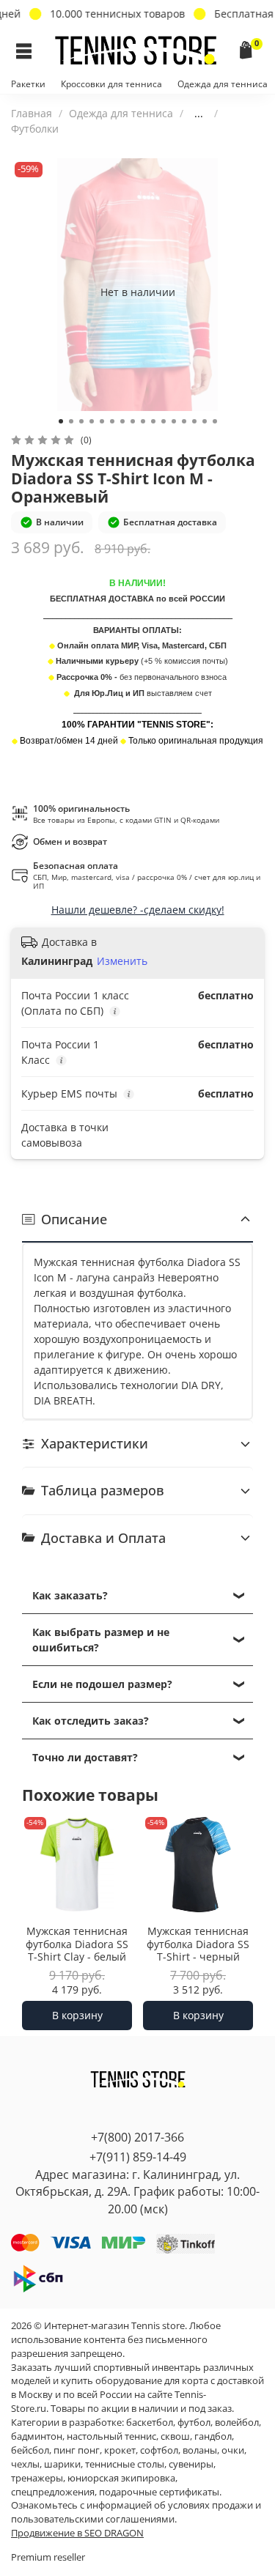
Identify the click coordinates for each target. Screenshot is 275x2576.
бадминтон (37, 2436)
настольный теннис (111, 2436)
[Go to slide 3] (81, 421)
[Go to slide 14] (194, 421)
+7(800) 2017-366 (137, 2137)
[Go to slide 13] (184, 421)
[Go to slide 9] (143, 421)
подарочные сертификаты (159, 2492)
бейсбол (30, 2450)
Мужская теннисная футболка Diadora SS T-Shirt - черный (198, 1944)
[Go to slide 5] (102, 421)
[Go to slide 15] (205, 421)
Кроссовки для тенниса (111, 84)
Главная (32, 113)
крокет (120, 2450)
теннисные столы (125, 2464)
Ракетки (28, 84)
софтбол (159, 2450)
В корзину (77, 2015)
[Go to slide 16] (215, 421)
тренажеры (37, 2478)
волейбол (237, 2423)
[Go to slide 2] (71, 421)
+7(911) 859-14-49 (138, 2157)
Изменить (122, 961)
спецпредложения (53, 2492)
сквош (175, 2436)
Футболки (35, 129)
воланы (200, 2450)
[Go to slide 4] (92, 421)
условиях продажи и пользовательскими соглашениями (136, 2512)
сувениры (191, 2464)
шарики (62, 2464)
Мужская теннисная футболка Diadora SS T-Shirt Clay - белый (77, 1944)
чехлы (25, 2464)
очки (233, 2450)
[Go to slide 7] (122, 421)
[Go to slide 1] (61, 421)
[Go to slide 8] (133, 421)
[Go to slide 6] (112, 421)
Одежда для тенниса (223, 84)
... (199, 114)
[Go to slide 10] (153, 421)
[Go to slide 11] (164, 421)
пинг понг (77, 2450)
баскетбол (150, 2423)
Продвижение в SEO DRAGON (77, 2533)
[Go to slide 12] (174, 421)
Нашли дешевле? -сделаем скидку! (138, 910)
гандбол (213, 2436)
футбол (194, 2423)
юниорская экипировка (121, 2478)
